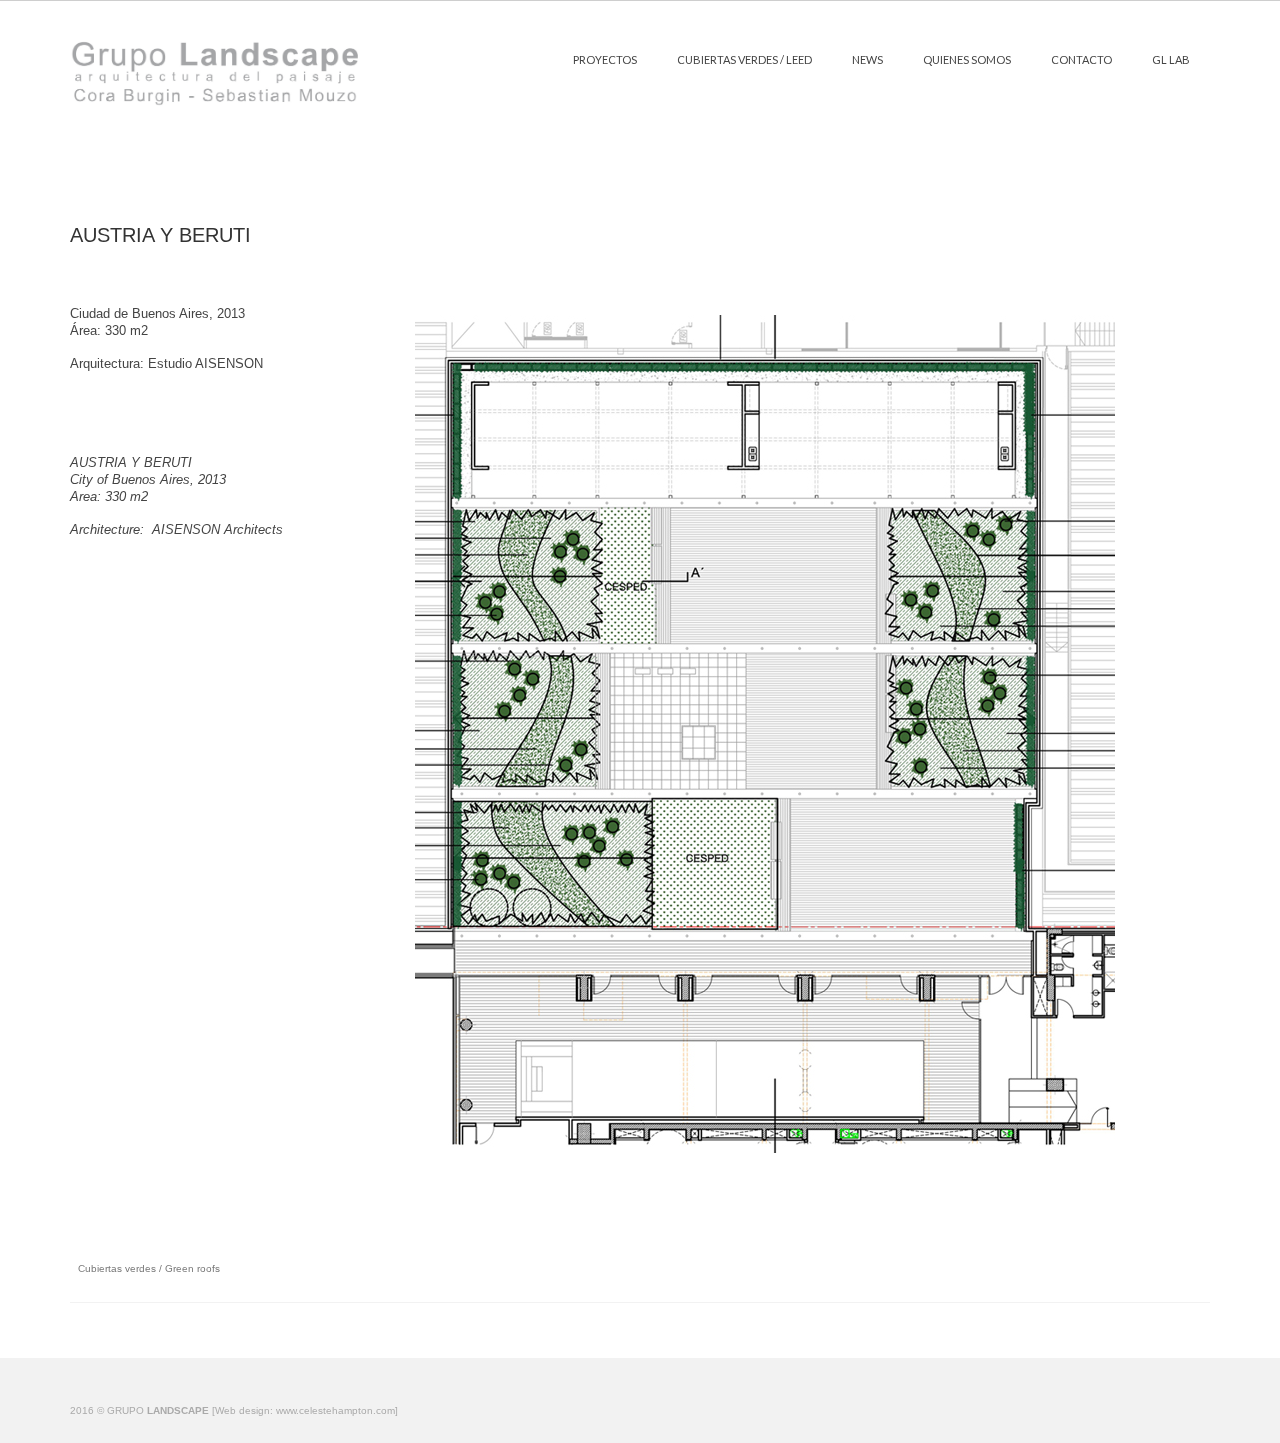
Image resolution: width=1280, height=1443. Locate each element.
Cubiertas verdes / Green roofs (149, 1268)
